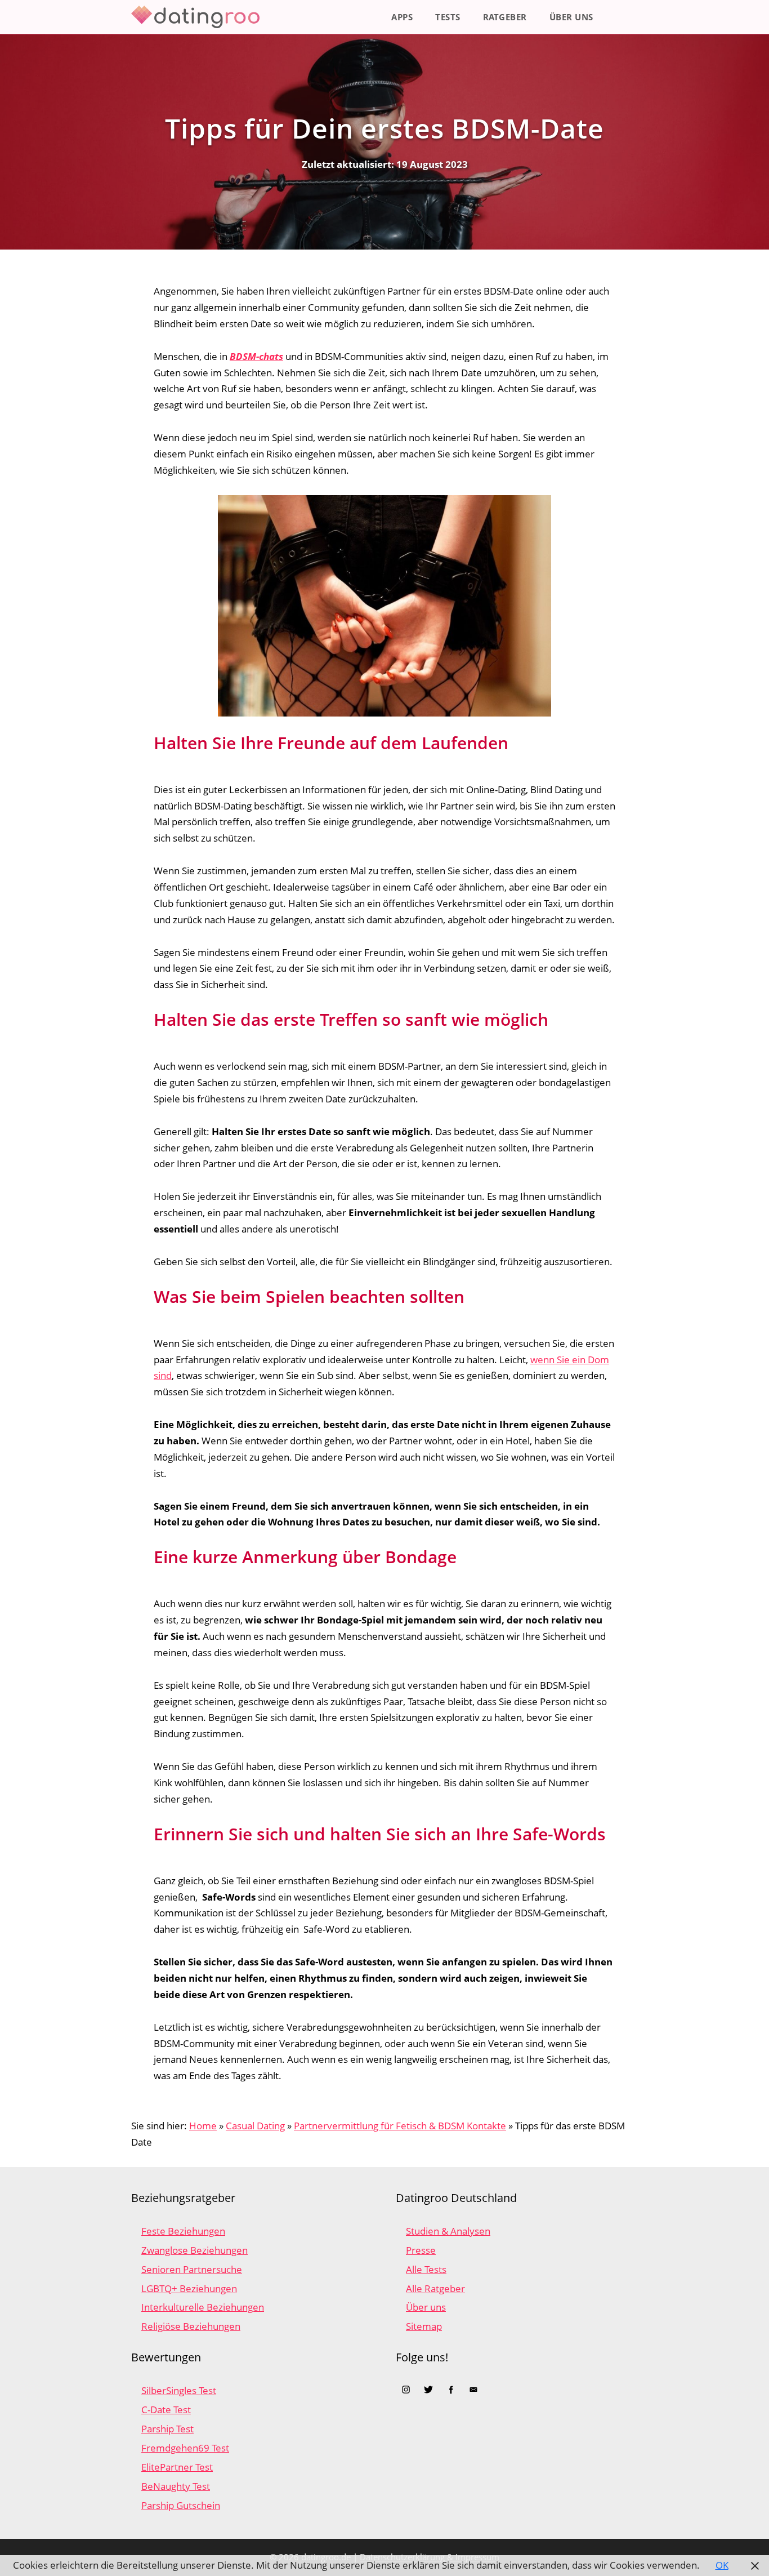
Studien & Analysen (448, 2231)
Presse (421, 2250)
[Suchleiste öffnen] (621, 17)
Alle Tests (426, 2269)
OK (722, 2565)
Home (203, 2126)
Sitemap (424, 2326)
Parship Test (167, 2429)
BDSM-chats (256, 356)
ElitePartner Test (177, 2467)
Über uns (571, 17)
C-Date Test (166, 2410)
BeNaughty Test (176, 2486)
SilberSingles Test (179, 2390)
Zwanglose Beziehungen (195, 2250)
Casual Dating (255, 2126)
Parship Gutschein (181, 2505)
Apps (402, 17)
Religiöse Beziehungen (191, 2326)
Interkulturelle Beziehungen (203, 2307)
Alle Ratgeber (435, 2288)
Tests (448, 17)
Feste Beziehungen (183, 2231)
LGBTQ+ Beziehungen (189, 2288)
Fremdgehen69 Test (185, 2448)
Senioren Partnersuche (192, 2269)
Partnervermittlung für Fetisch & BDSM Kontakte (400, 2126)
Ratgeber (505, 17)
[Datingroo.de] (198, 17)
